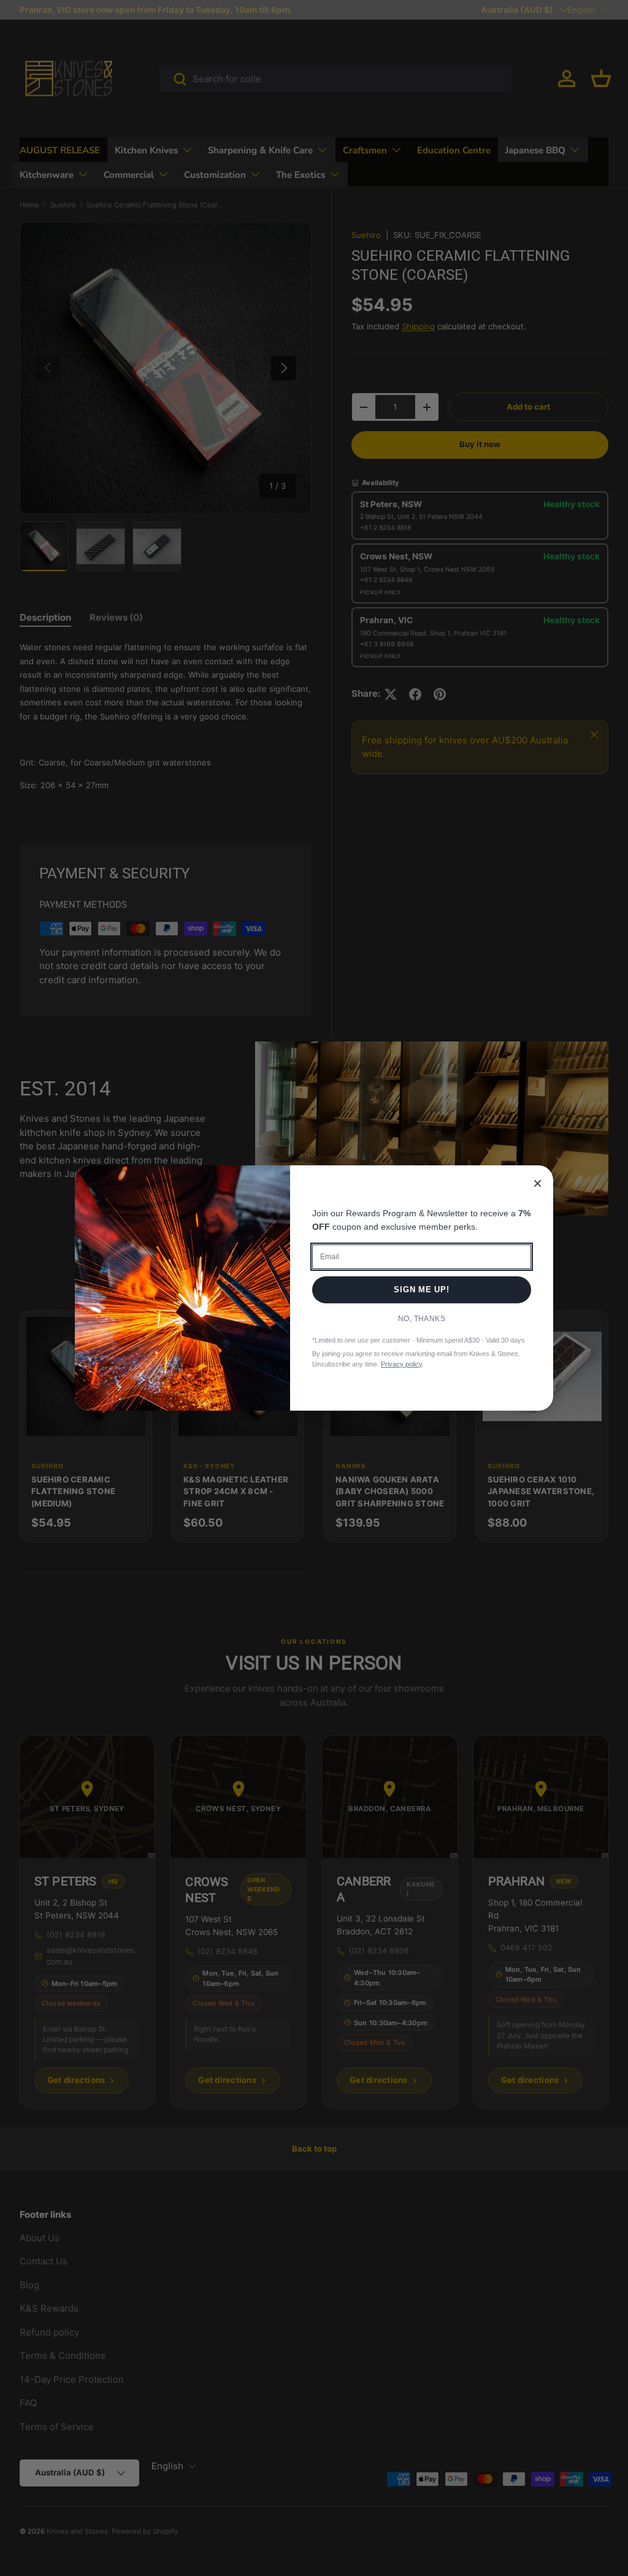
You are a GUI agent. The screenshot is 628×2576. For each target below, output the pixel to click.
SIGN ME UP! (422, 1290)
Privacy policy (401, 1364)
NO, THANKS (422, 1319)
